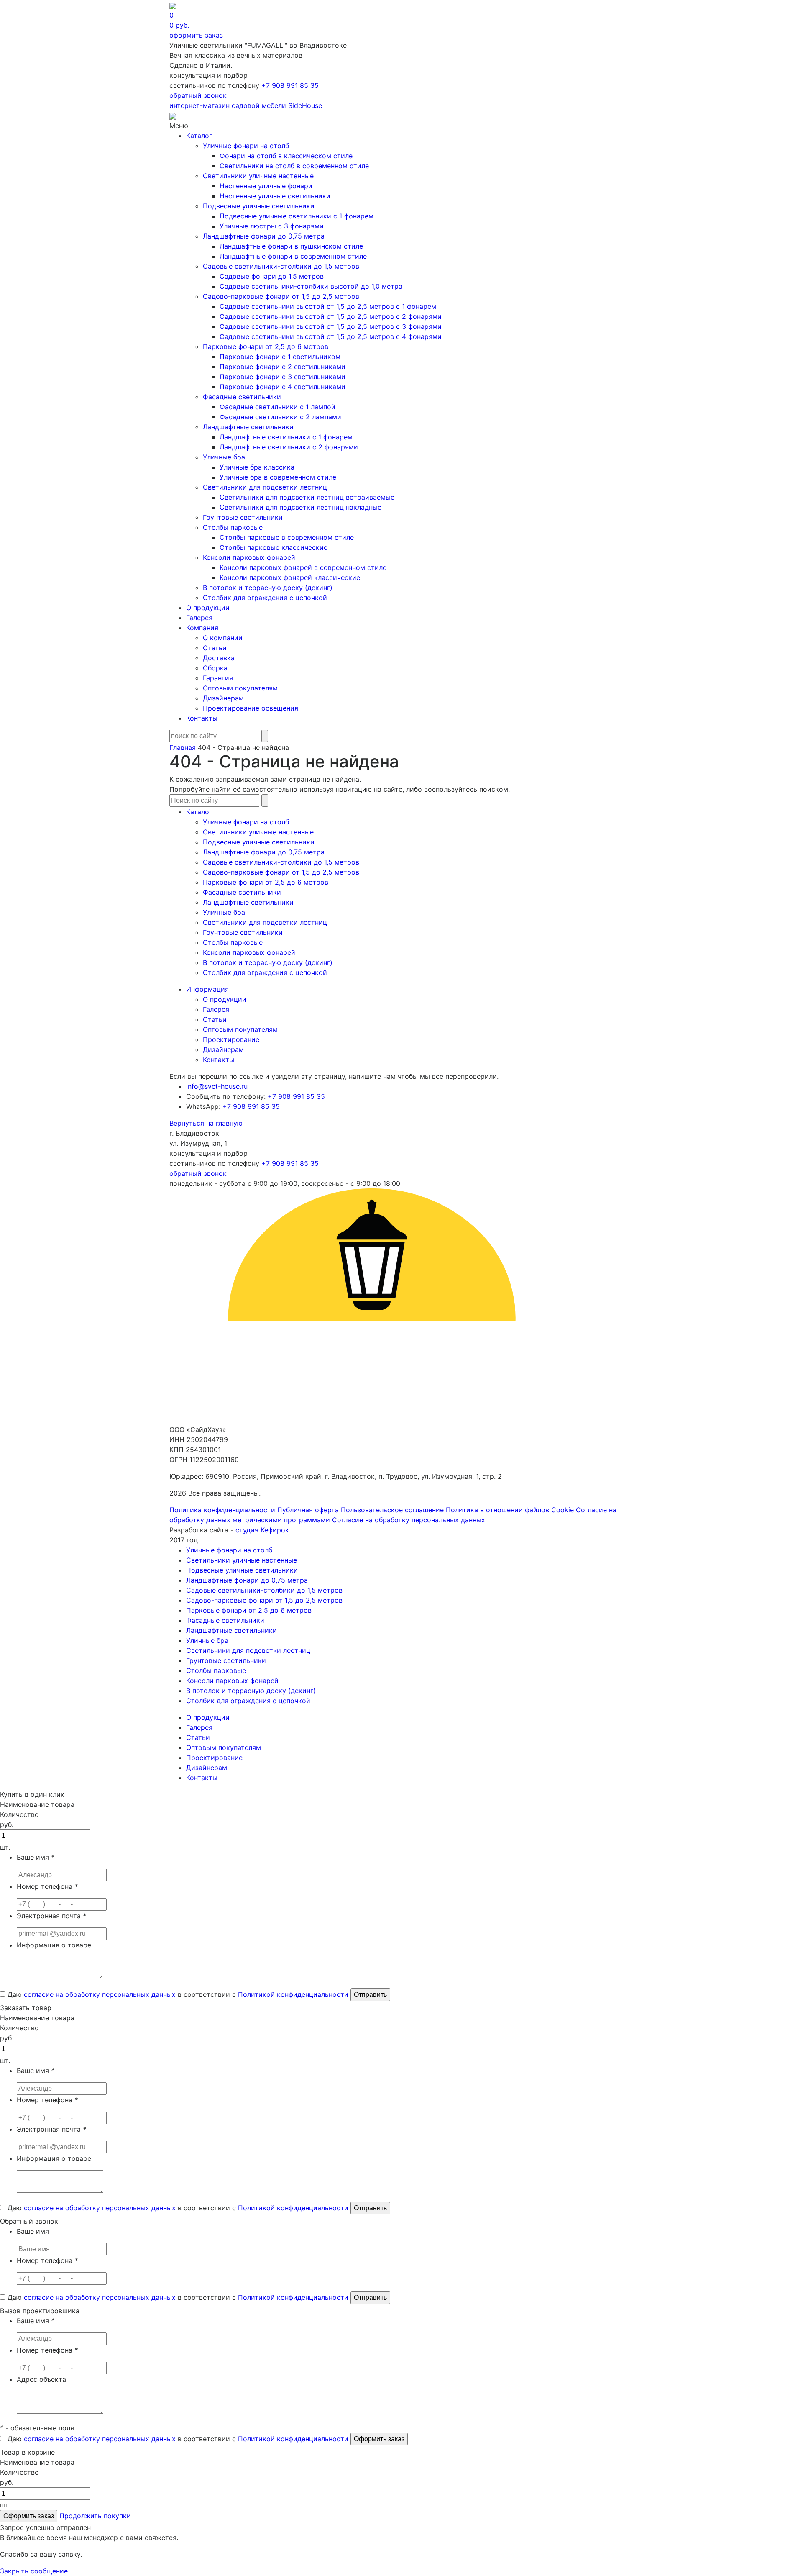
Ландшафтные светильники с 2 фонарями (289, 447)
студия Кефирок (262, 1530)
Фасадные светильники (242, 397)
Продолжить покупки (95, 2516)
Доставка (219, 658)
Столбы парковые (233, 527)
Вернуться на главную (206, 1123)
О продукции (208, 608)
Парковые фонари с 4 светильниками (283, 387)
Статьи (215, 648)
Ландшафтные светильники (248, 427)
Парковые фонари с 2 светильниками (283, 367)
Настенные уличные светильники (275, 196)
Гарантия (218, 678)
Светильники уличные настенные (258, 176)
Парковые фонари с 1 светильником (280, 357)
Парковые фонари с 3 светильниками (283, 377)
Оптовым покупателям (240, 688)
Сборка (215, 668)
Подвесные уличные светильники (259, 206)
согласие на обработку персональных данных (100, 1994)
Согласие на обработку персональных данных (409, 1520)
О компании (223, 638)
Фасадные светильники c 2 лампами (280, 417)
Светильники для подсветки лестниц (265, 487)
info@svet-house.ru (217, 1086)
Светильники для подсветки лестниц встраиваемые (307, 497)
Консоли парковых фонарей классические (290, 577)
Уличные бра (224, 457)
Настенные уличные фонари (266, 186)
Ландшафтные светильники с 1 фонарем (286, 437)
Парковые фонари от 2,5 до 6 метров (266, 346)
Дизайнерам (223, 698)
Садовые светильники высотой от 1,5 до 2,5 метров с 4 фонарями (331, 336)
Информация (207, 989)
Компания (202, 628)
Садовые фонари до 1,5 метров (272, 276)
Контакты (202, 718)
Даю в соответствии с (177, 1994)
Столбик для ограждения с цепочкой (265, 598)
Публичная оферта (308, 1510)
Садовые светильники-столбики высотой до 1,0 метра (311, 286)
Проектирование (231, 1039)
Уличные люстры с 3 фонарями (272, 226)
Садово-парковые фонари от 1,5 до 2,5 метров (281, 296)
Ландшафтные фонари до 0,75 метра (264, 236)
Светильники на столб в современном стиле (294, 166)
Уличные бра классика (257, 467)
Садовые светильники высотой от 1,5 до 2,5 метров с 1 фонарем (328, 306)
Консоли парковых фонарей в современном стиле (303, 567)
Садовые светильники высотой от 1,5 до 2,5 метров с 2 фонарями (331, 316)
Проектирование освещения (251, 708)
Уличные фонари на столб (246, 146)
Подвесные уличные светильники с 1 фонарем (297, 216)
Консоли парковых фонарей (249, 557)
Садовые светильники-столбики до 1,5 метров (281, 266)
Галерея (199, 618)
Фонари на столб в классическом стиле (286, 156)
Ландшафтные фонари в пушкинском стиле (291, 246)
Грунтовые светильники (243, 517)
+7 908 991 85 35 (290, 85)
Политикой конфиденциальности (293, 1994)
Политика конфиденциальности (222, 1510)
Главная (183, 747)
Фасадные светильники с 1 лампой (277, 407)
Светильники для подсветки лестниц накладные (300, 507)
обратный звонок (198, 95)
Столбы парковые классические (274, 547)
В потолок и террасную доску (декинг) (268, 588)
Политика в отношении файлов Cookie (510, 1510)
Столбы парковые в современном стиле (287, 537)
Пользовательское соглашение (392, 1510)
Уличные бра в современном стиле (278, 477)
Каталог (199, 136)
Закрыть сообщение (34, 2571)
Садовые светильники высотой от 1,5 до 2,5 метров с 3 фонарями (331, 326)
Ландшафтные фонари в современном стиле (293, 256)
